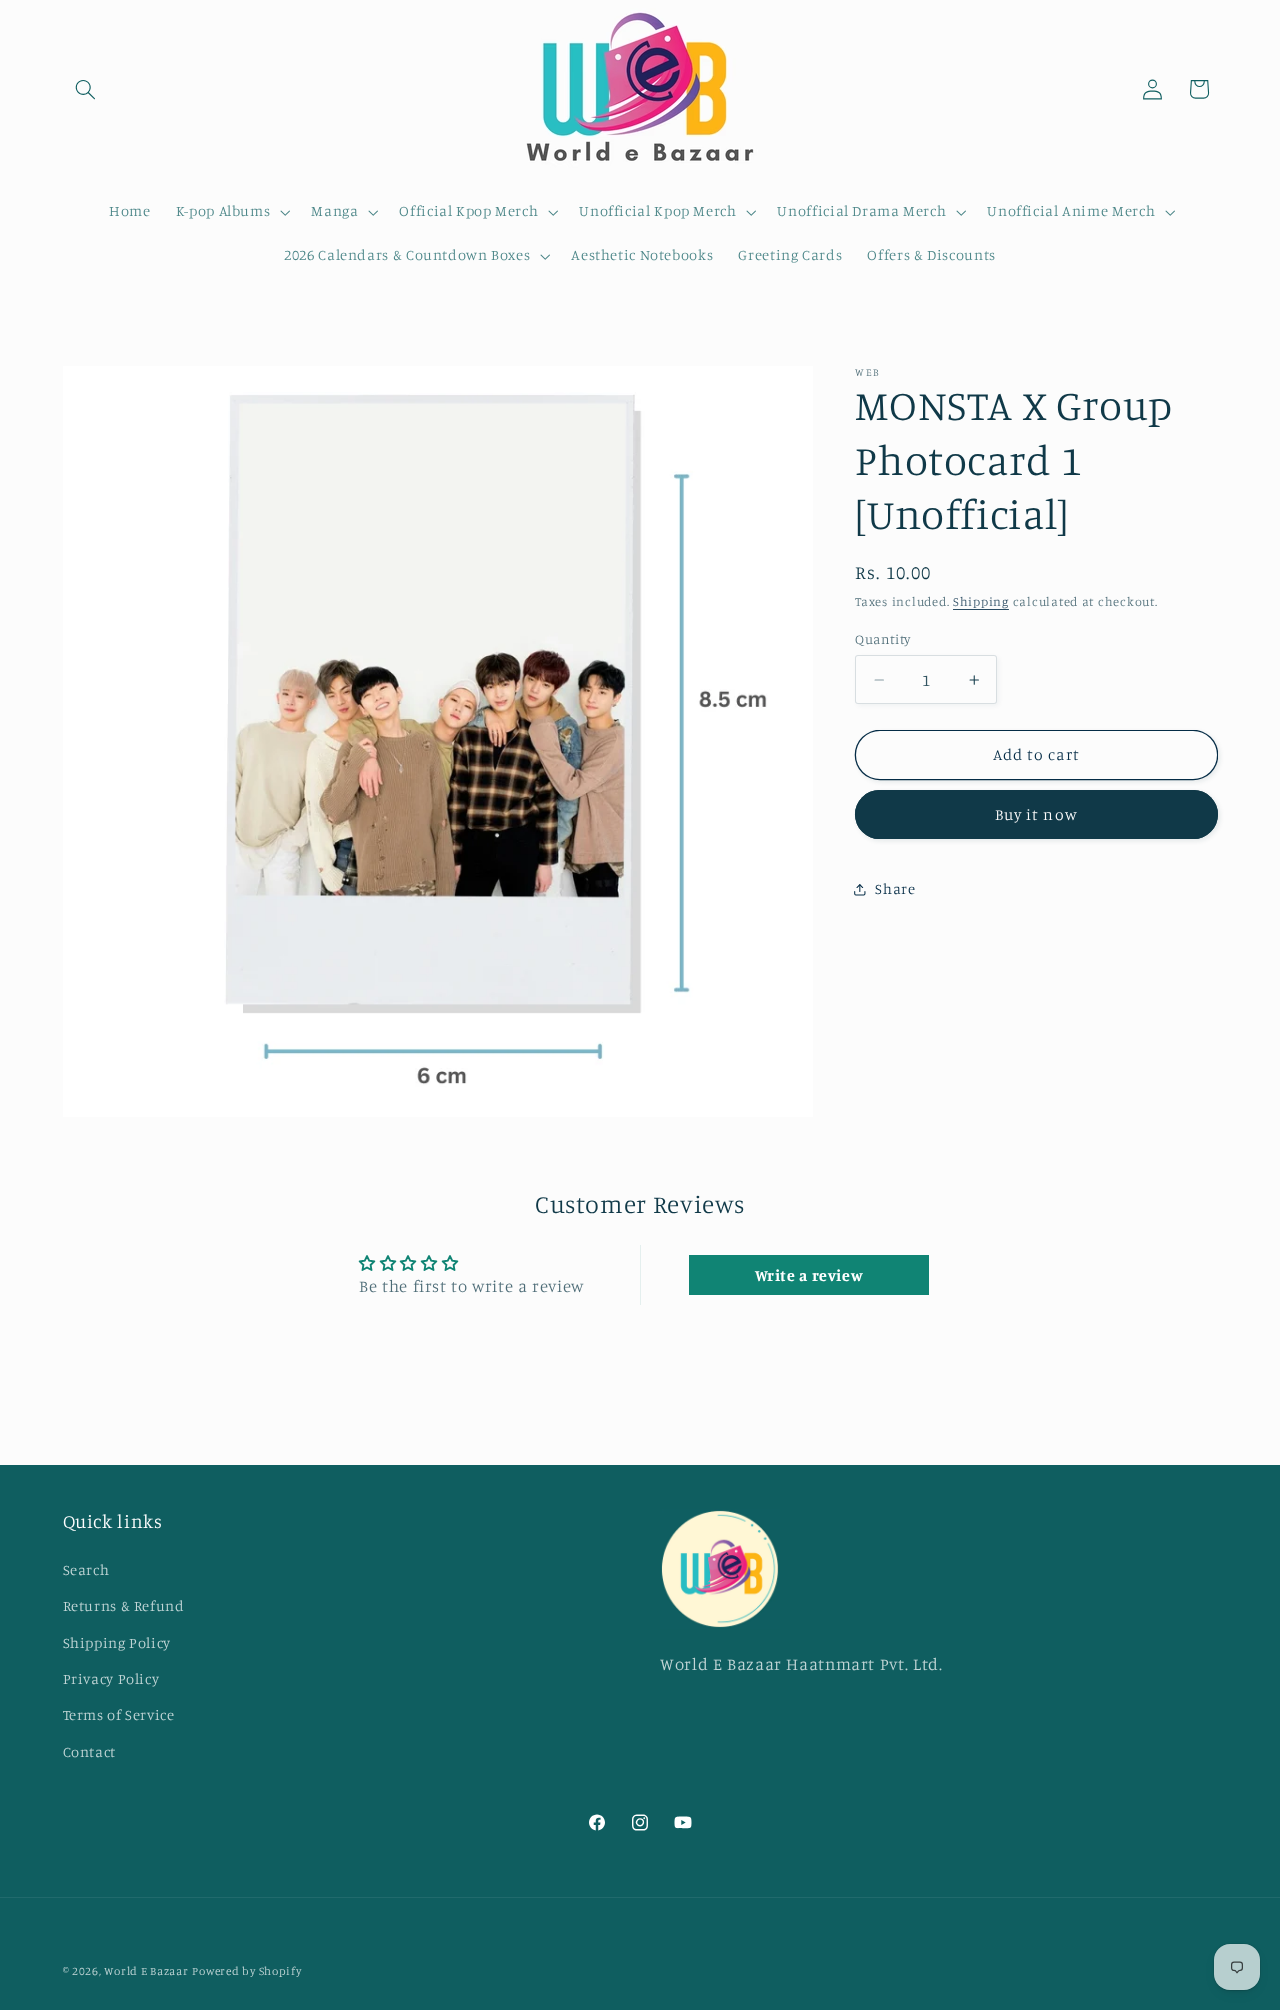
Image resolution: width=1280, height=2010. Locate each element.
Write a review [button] (809, 1275)
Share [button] (895, 888)
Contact (89, 1750)
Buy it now (1036, 814)
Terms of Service (119, 1714)
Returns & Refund (124, 1605)
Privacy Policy (111, 1678)
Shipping (981, 601)
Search (86, 1569)
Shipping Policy (117, 1641)
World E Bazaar (146, 1971)
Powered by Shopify (246, 1971)
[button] (86, 89)
